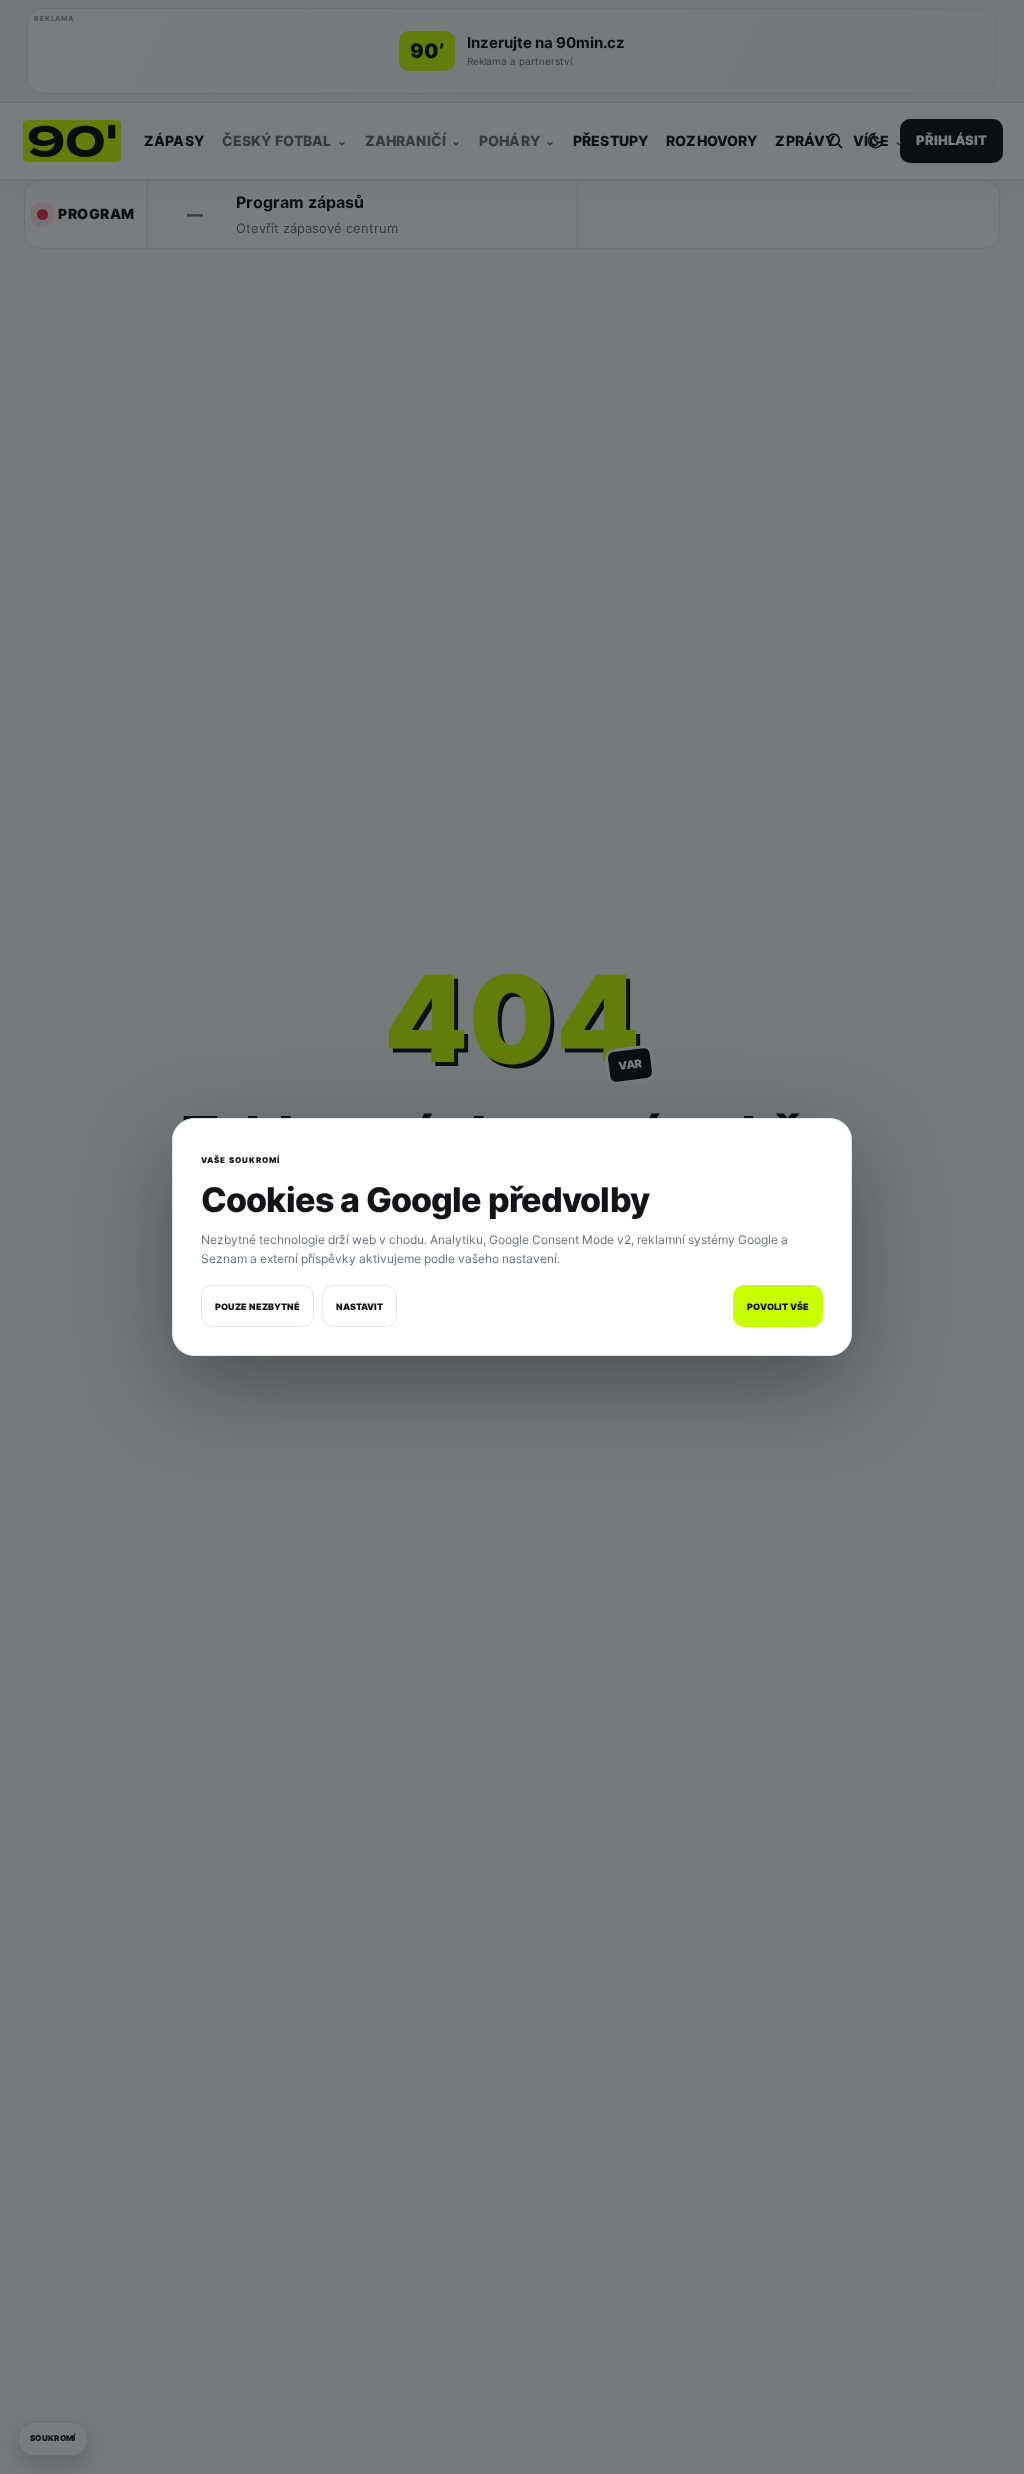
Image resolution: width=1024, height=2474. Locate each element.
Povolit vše (778, 1306)
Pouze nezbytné (257, 1306)
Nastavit (359, 1306)
